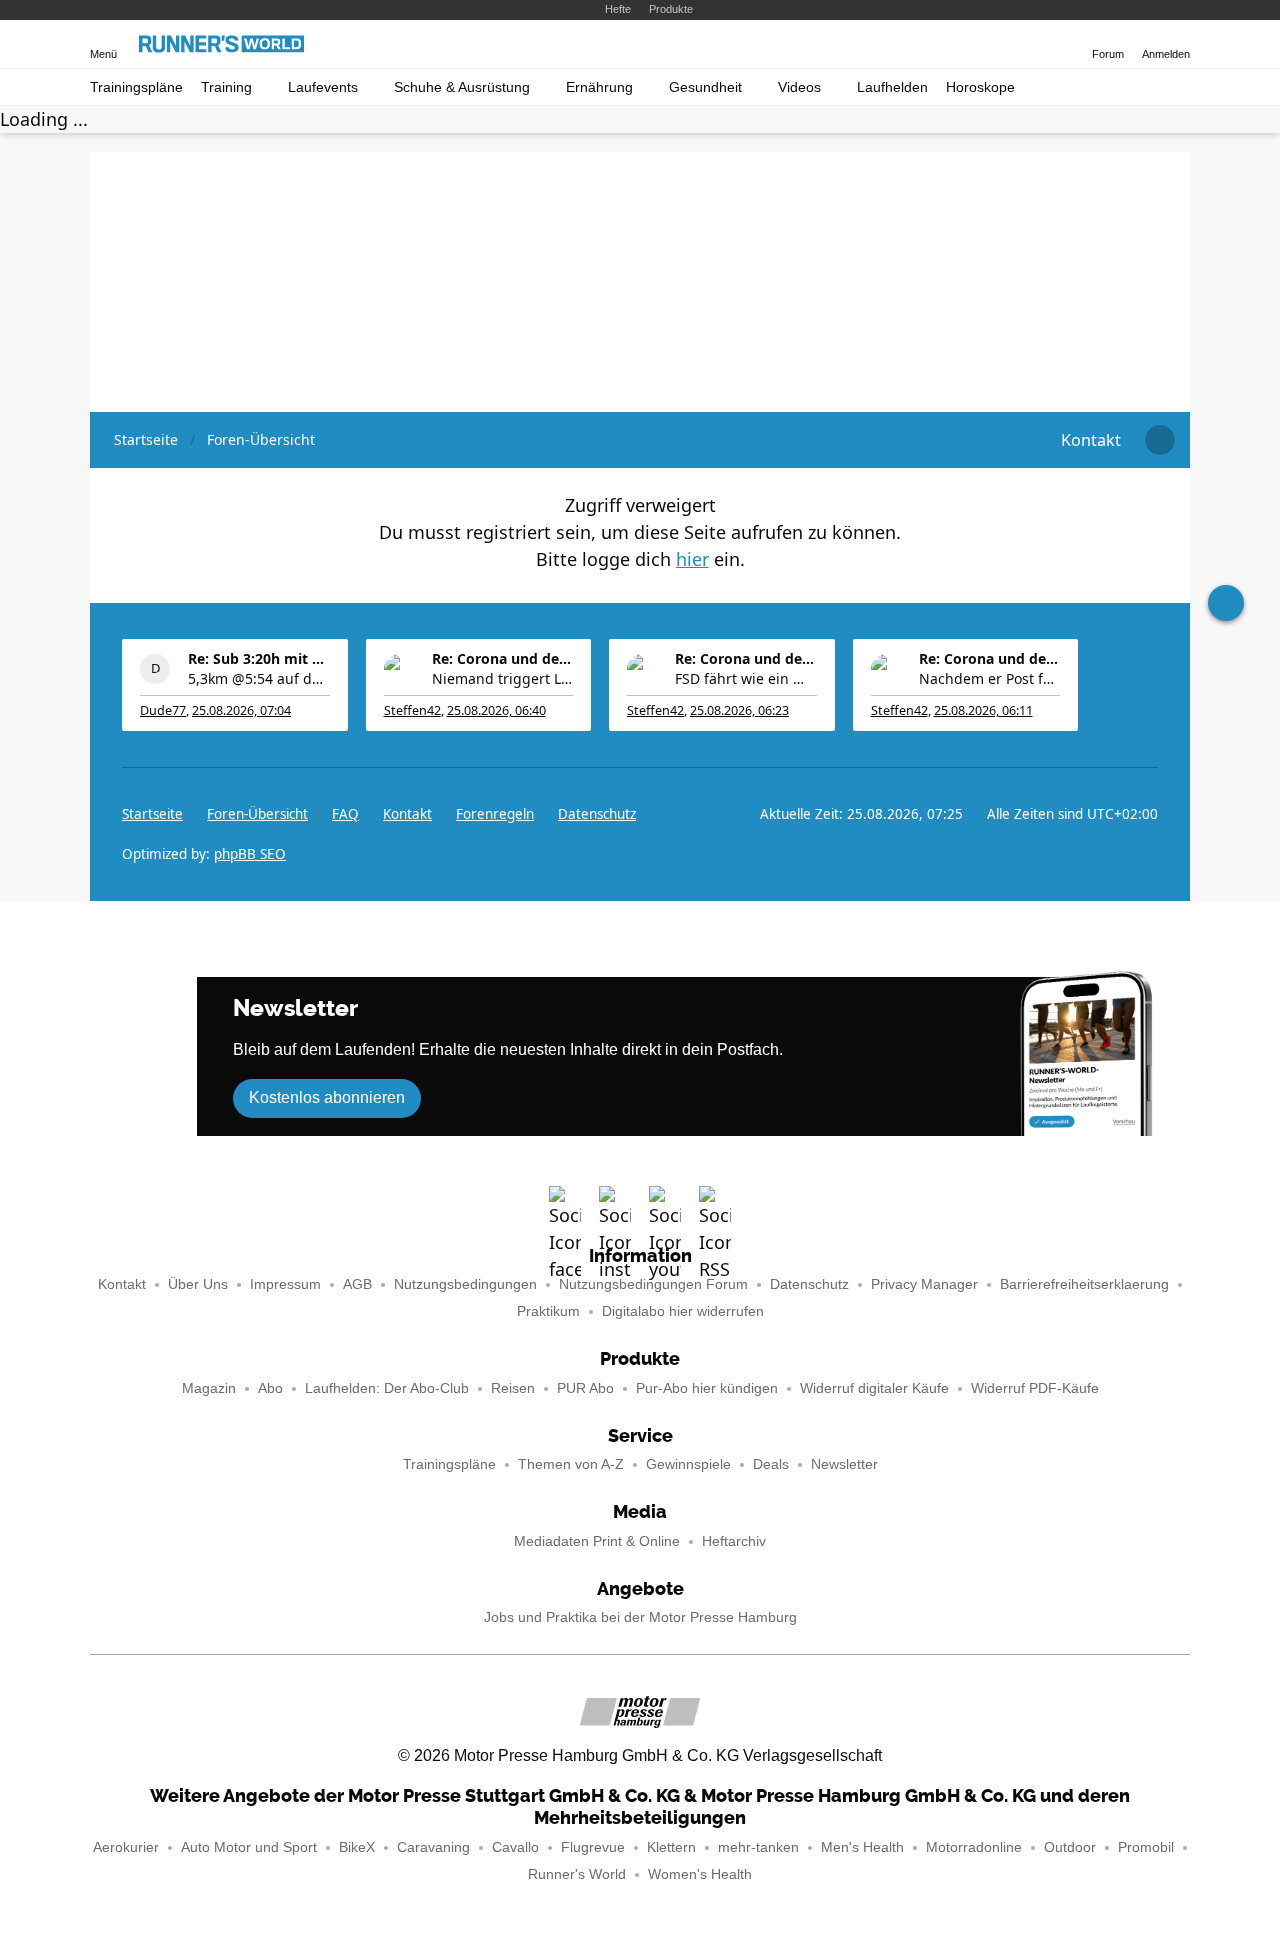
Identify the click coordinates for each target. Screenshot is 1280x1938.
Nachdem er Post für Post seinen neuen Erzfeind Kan (990, 678)
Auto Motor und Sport (249, 1847)
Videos (799, 87)
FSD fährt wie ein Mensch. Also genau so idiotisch (746, 678)
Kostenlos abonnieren (327, 1097)
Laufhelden (892, 87)
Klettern (671, 1847)
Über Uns (198, 1284)
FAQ (345, 814)
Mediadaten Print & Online (597, 1541)
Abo (270, 1388)
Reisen (513, 1388)
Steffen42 (412, 710)
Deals (771, 1464)
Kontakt (122, 1284)
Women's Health (700, 1874)
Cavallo (515, 1847)
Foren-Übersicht (257, 814)
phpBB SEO (250, 854)
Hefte (618, 9)
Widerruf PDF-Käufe (1035, 1388)
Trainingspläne (136, 87)
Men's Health (862, 1847)
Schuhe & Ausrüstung (462, 87)
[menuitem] (1091, 440)
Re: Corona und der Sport (503, 658)
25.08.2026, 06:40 (496, 710)
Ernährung (599, 87)
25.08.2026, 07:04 (241, 710)
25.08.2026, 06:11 (983, 710)
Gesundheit (705, 87)
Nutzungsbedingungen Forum (653, 1284)
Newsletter (844, 1464)
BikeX (357, 1847)
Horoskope (980, 87)
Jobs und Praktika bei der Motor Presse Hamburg (640, 1617)
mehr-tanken (758, 1847)
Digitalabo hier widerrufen (683, 1311)
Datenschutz (597, 814)
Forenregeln (495, 814)
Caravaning (433, 1847)
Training (226, 87)
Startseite (152, 814)
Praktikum (548, 1311)
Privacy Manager (924, 1284)
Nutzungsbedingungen (465, 1284)
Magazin (209, 1388)
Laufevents (323, 87)
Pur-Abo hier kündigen (707, 1388)
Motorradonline (974, 1847)
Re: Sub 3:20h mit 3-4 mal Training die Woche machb (259, 658)
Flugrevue (593, 1847)
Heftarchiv (734, 1541)
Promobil (1146, 1847)
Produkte (671, 9)
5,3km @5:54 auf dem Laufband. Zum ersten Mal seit (259, 678)
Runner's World (577, 1874)
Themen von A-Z (571, 1464)
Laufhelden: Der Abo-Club (387, 1388)
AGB (357, 1284)
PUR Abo (585, 1388)
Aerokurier (126, 1847)
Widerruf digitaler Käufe (874, 1388)
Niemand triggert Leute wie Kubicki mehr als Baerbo (503, 678)
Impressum (285, 1284)
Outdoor (1070, 1847)
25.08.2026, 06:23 (739, 710)
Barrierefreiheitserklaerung (1084, 1284)
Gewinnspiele (688, 1464)
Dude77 (163, 710)
